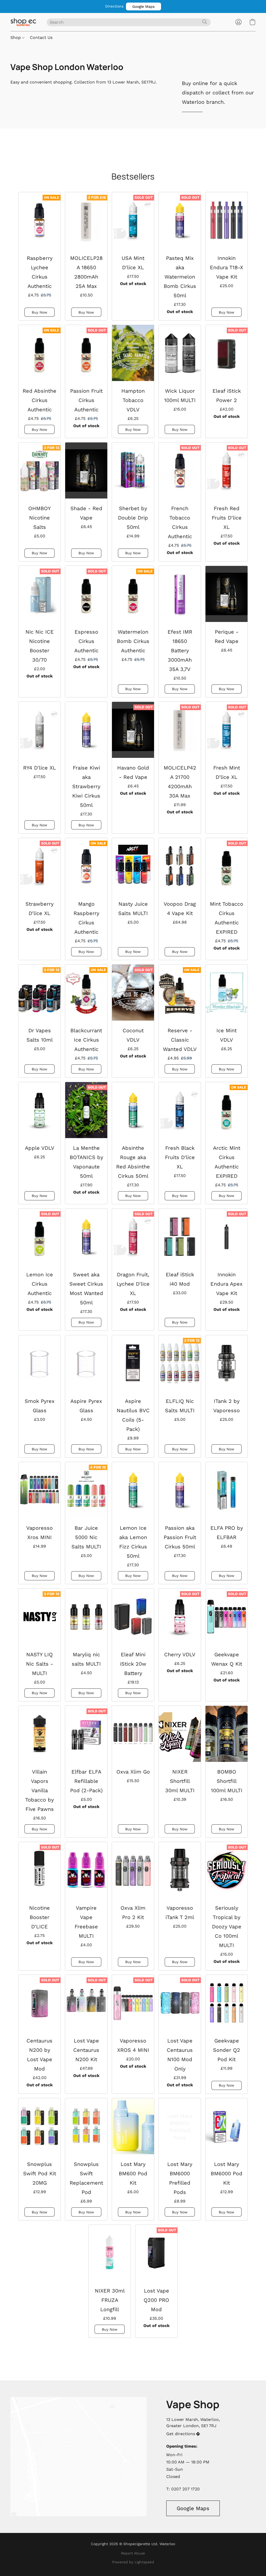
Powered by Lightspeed (133, 2562)
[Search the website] (205, 22)
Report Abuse (133, 2553)
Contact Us (41, 37)
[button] (144, 6)
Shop (16, 37)
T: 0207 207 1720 (183, 2489)
